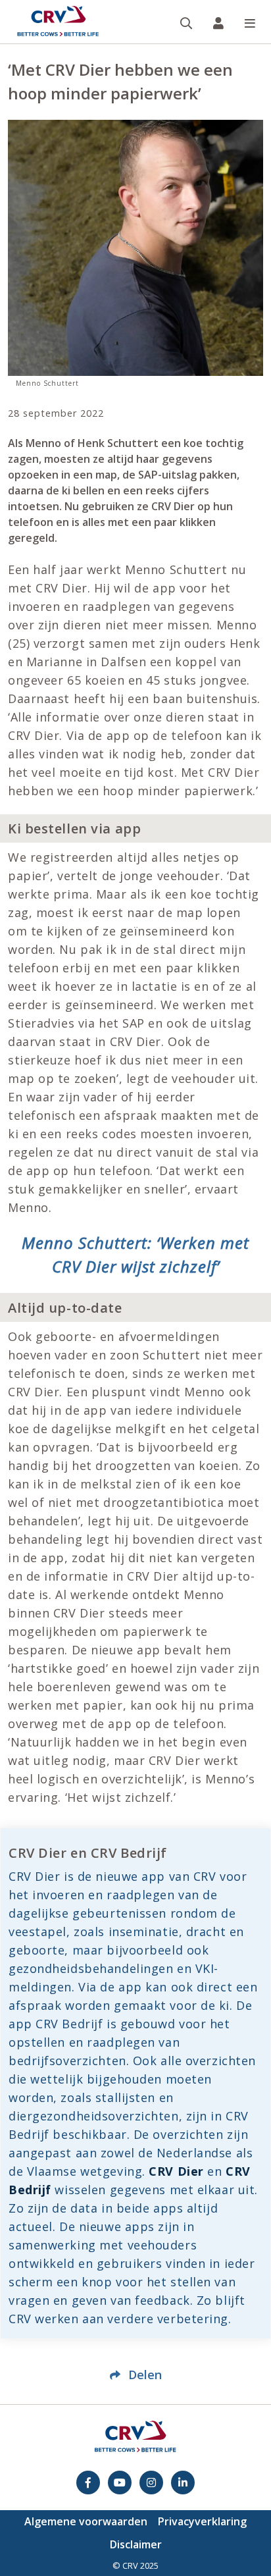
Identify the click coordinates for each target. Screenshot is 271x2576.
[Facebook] (88, 2483)
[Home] (58, 22)
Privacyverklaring (202, 2521)
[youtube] (120, 2483)
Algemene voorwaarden (86, 2521)
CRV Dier (176, 2171)
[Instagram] (151, 2483)
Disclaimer (136, 2544)
